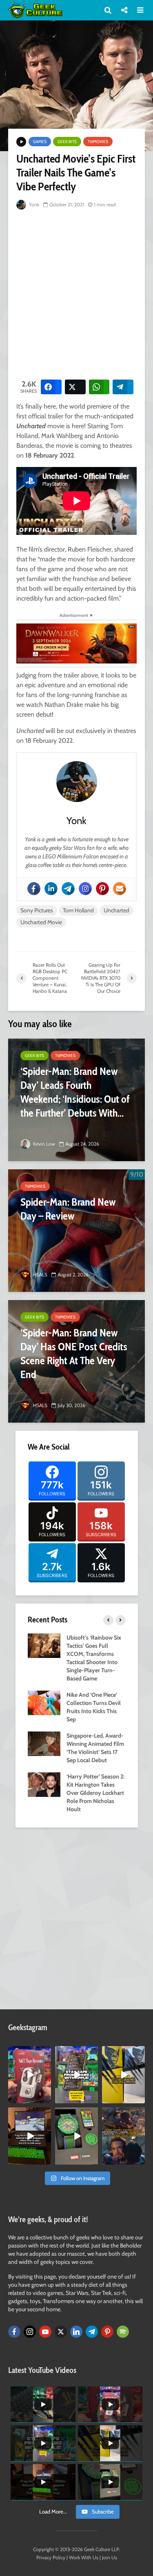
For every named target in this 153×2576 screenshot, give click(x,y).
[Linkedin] (51, 889)
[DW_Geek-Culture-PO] (76, 643)
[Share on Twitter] (75, 387)
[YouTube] (45, 2332)
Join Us (110, 2557)
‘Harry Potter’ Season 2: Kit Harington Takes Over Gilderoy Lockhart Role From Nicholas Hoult (95, 1793)
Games (40, 142)
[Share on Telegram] (123, 387)
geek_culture (29, 2052)
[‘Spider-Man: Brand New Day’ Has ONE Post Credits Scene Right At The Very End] (76, 1361)
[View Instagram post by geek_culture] (46, 2098)
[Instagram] (85, 889)
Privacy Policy (51, 2557)
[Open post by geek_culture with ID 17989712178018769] (123, 2136)
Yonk (33, 204)
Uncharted (116, 910)
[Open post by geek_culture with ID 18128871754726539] (123, 2075)
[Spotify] (123, 2332)
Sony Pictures (37, 910)
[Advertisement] (76, 293)
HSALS (40, 1275)
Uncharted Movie (41, 922)
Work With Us (84, 2557)
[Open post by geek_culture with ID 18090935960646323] (30, 2136)
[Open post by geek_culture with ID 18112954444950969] (76, 2075)
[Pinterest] (102, 889)
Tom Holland (78, 910)
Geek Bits (67, 142)
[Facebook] (34, 889)
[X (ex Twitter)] (61, 2332)
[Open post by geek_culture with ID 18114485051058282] (76, 2136)
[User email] (120, 889)
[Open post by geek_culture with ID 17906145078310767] (30, 2075)
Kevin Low (43, 1144)
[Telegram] (68, 889)
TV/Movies (98, 142)
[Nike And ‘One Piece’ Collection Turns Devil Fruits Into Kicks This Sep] (44, 1702)
